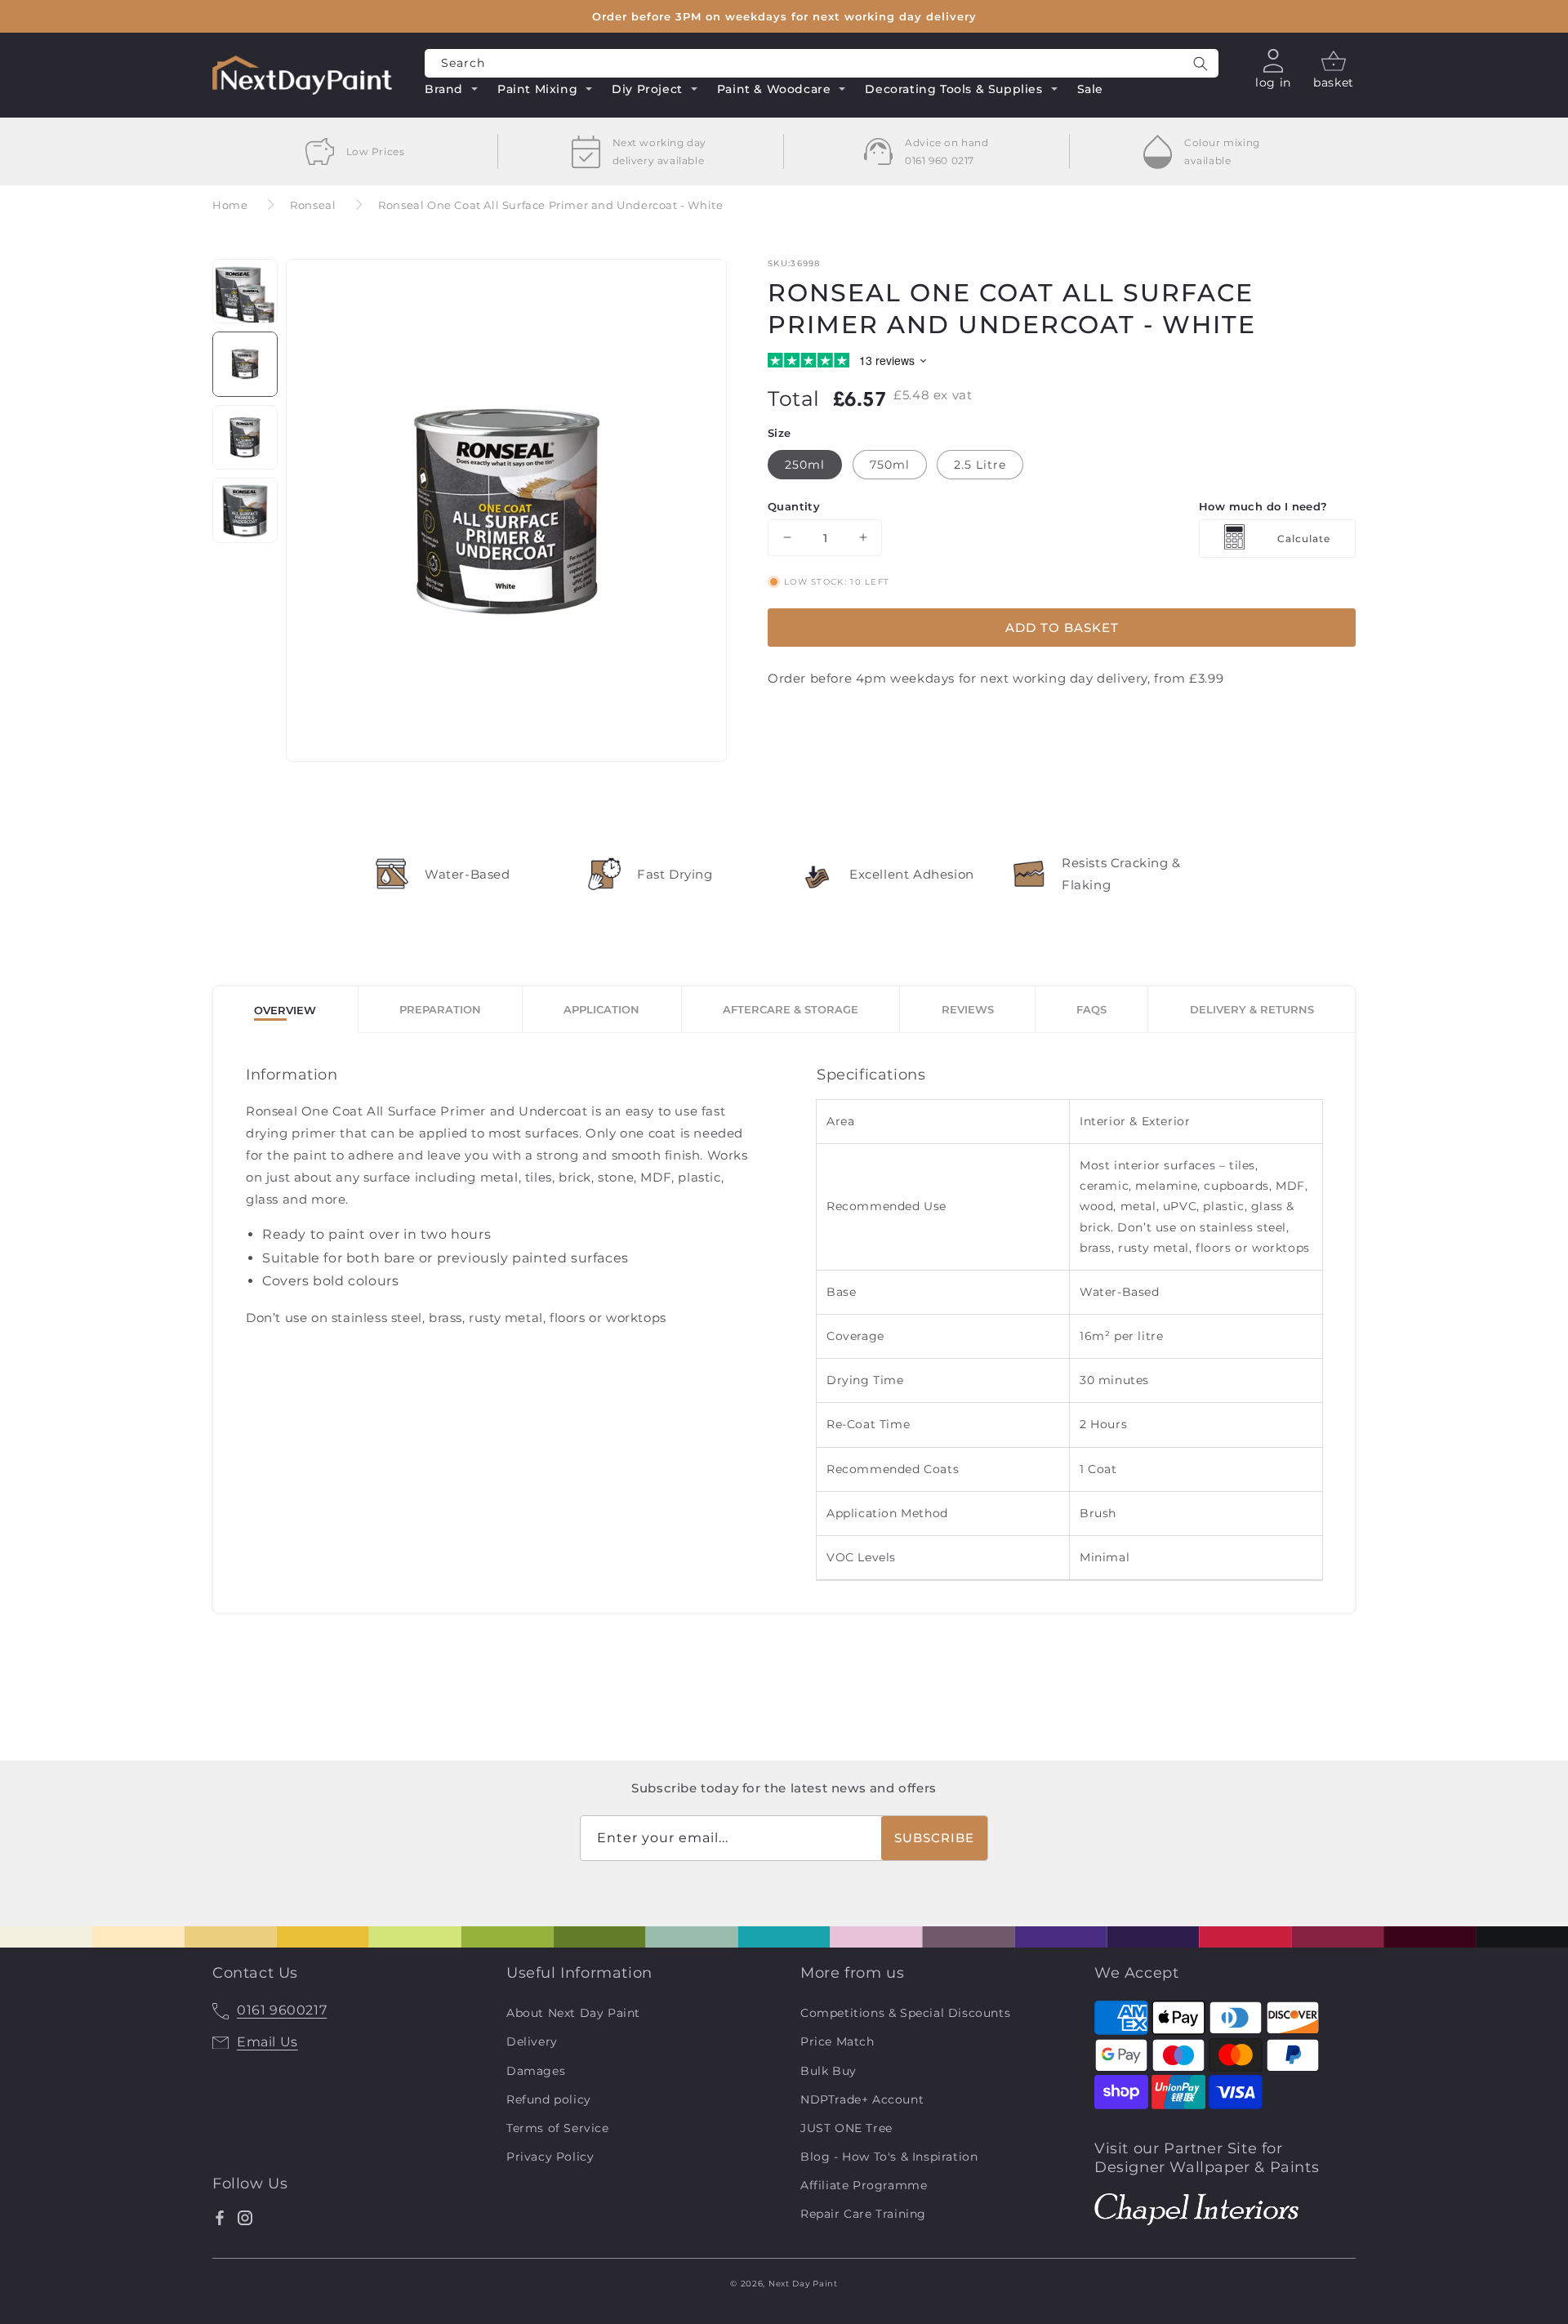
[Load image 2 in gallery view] (245, 364)
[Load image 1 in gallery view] (245, 292)
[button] (452, 91)
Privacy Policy (550, 2157)
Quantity (794, 505)
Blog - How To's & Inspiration (889, 2157)
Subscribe (934, 1838)
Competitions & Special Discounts (905, 2013)
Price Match (837, 2041)
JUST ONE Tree (846, 2128)
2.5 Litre (980, 464)
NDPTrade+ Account (862, 2099)
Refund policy (549, 2099)
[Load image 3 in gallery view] (245, 438)
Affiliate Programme (864, 2185)
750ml (890, 464)
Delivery (532, 2041)
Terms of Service (558, 2128)
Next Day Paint (803, 2284)
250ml (805, 464)
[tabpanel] (784, 1322)
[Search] (1200, 63)
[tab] (286, 1010)
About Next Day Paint (573, 2013)
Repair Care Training (863, 2214)
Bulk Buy (829, 2071)
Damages (536, 2071)
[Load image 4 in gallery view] (245, 510)
